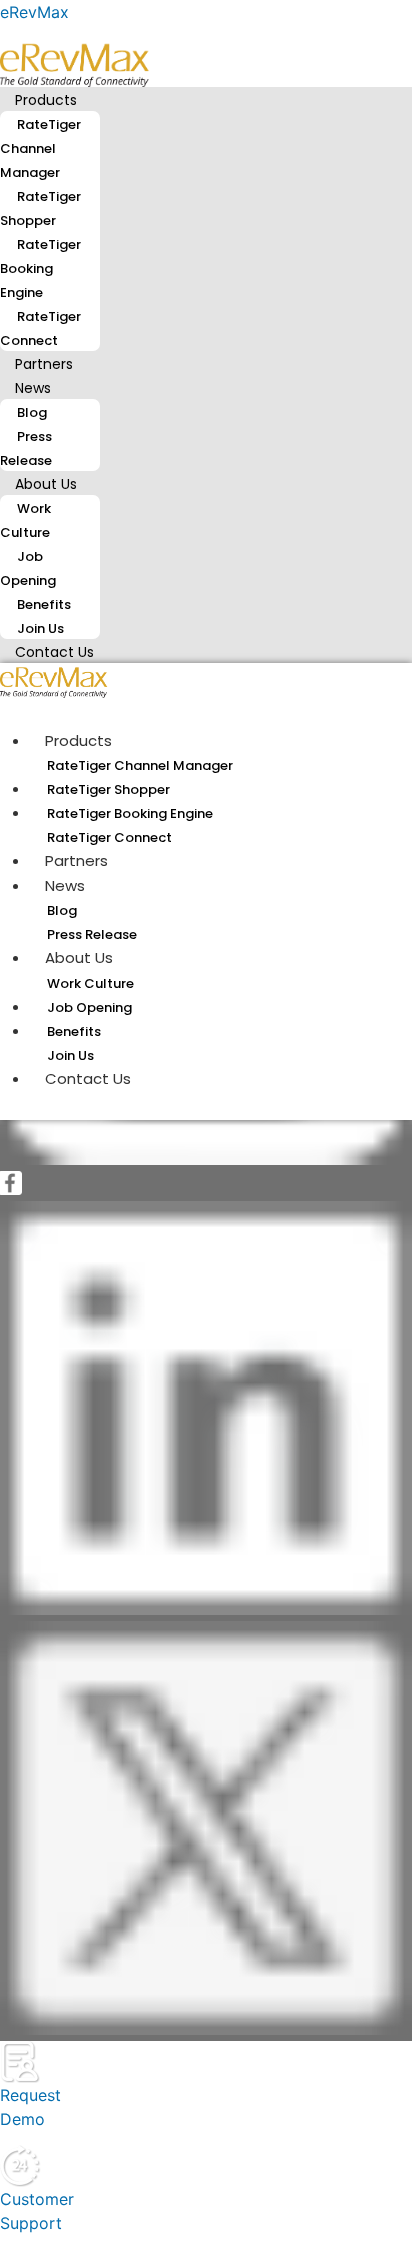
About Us (46, 484)
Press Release (26, 448)
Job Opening (28, 568)
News (33, 388)
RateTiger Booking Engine (40, 268)
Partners (76, 860)
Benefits (44, 604)
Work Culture (25, 520)
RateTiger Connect (40, 328)
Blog (32, 412)
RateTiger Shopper (40, 208)
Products (46, 100)
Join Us (70, 1055)
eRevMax (34, 12)
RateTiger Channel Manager (40, 148)
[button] (206, 99)
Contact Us (54, 652)
